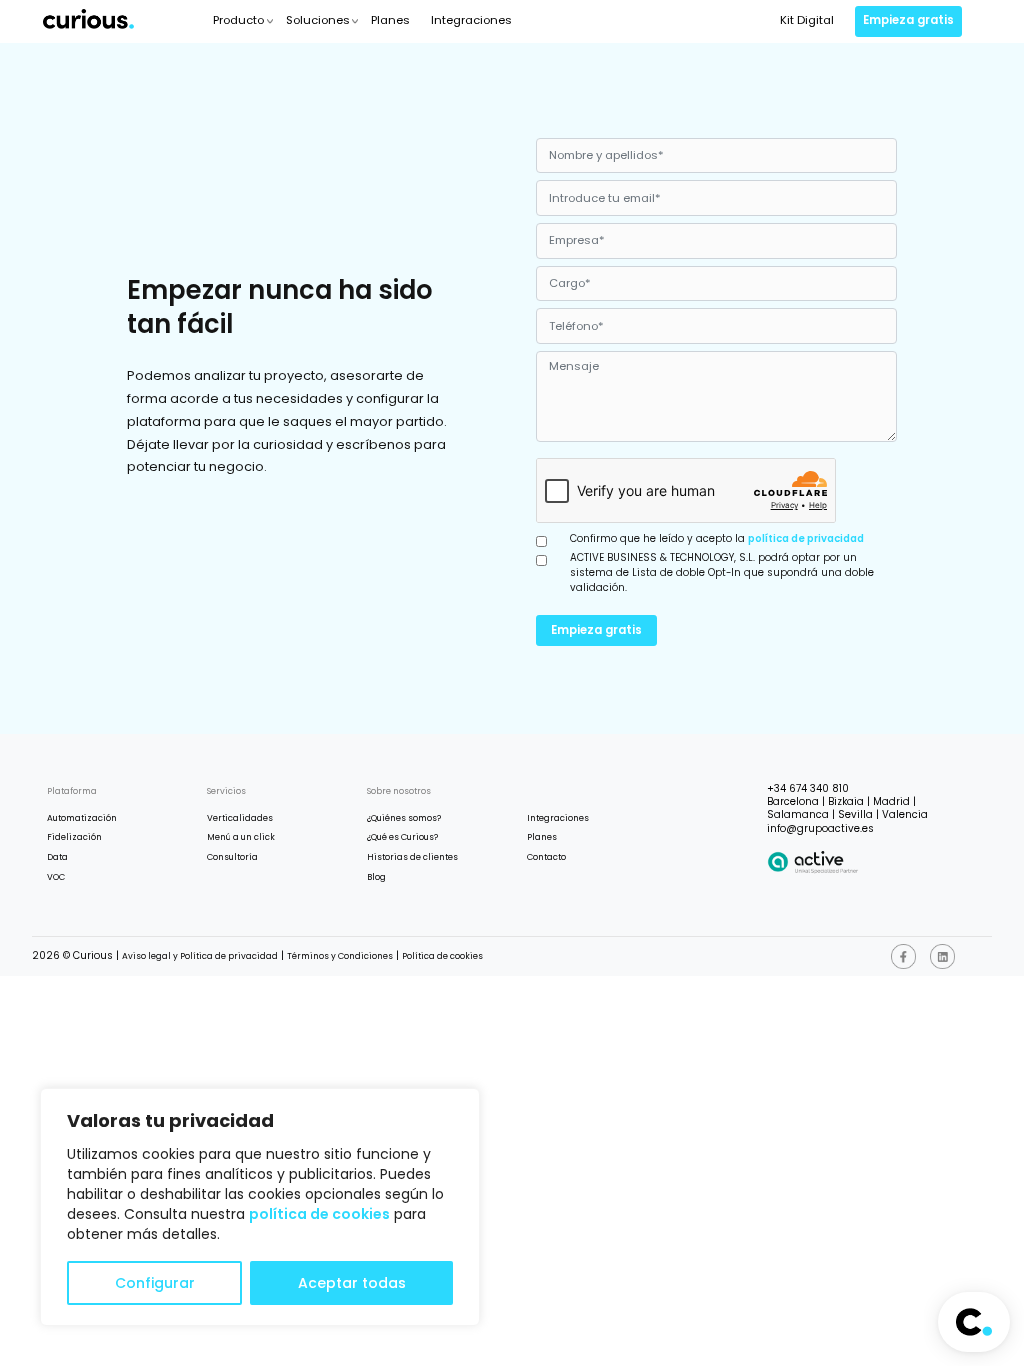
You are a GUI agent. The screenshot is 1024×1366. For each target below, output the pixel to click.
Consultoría (232, 857)
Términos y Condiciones (340, 956)
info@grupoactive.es (820, 828)
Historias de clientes (412, 857)
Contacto (546, 857)
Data (57, 857)
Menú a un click (241, 837)
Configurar (155, 1283)
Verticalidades (240, 818)
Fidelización (74, 837)
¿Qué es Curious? (402, 837)
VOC (56, 877)
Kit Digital (807, 20)
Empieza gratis (908, 20)
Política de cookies (442, 956)
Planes (390, 20)
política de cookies (319, 1214)
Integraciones (471, 20)
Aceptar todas (352, 1283)
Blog (376, 877)
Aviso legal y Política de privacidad (200, 956)
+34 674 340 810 (808, 788)
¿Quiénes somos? (404, 818)
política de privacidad (806, 538)
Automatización (82, 818)
